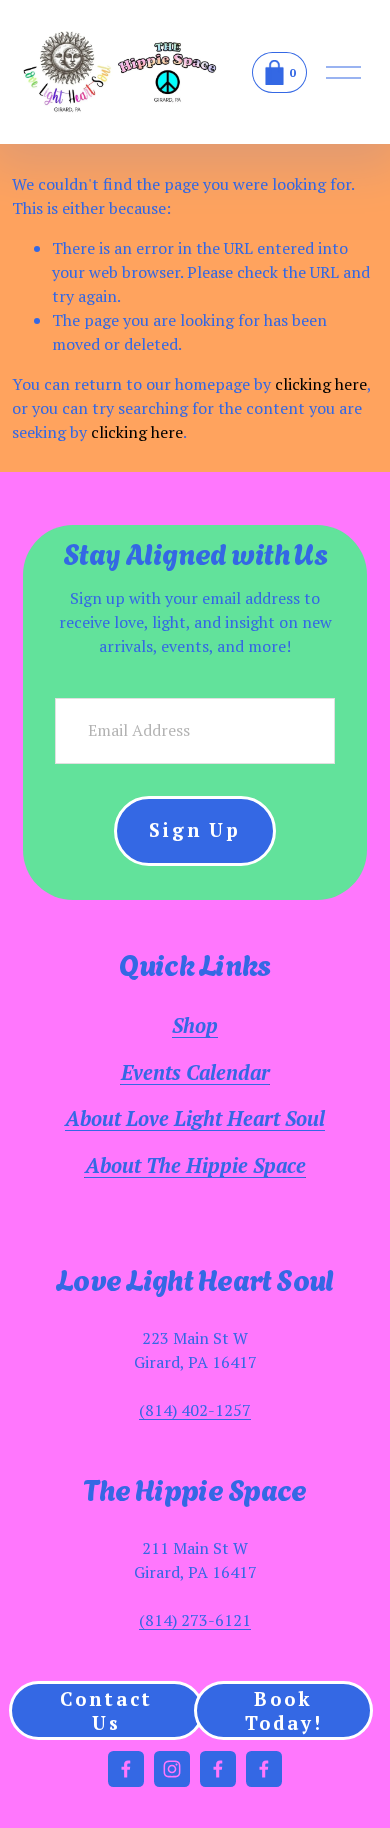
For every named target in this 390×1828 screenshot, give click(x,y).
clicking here (321, 384)
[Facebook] (126, 1769)
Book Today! (284, 1711)
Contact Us (107, 1711)
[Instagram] (172, 1769)
